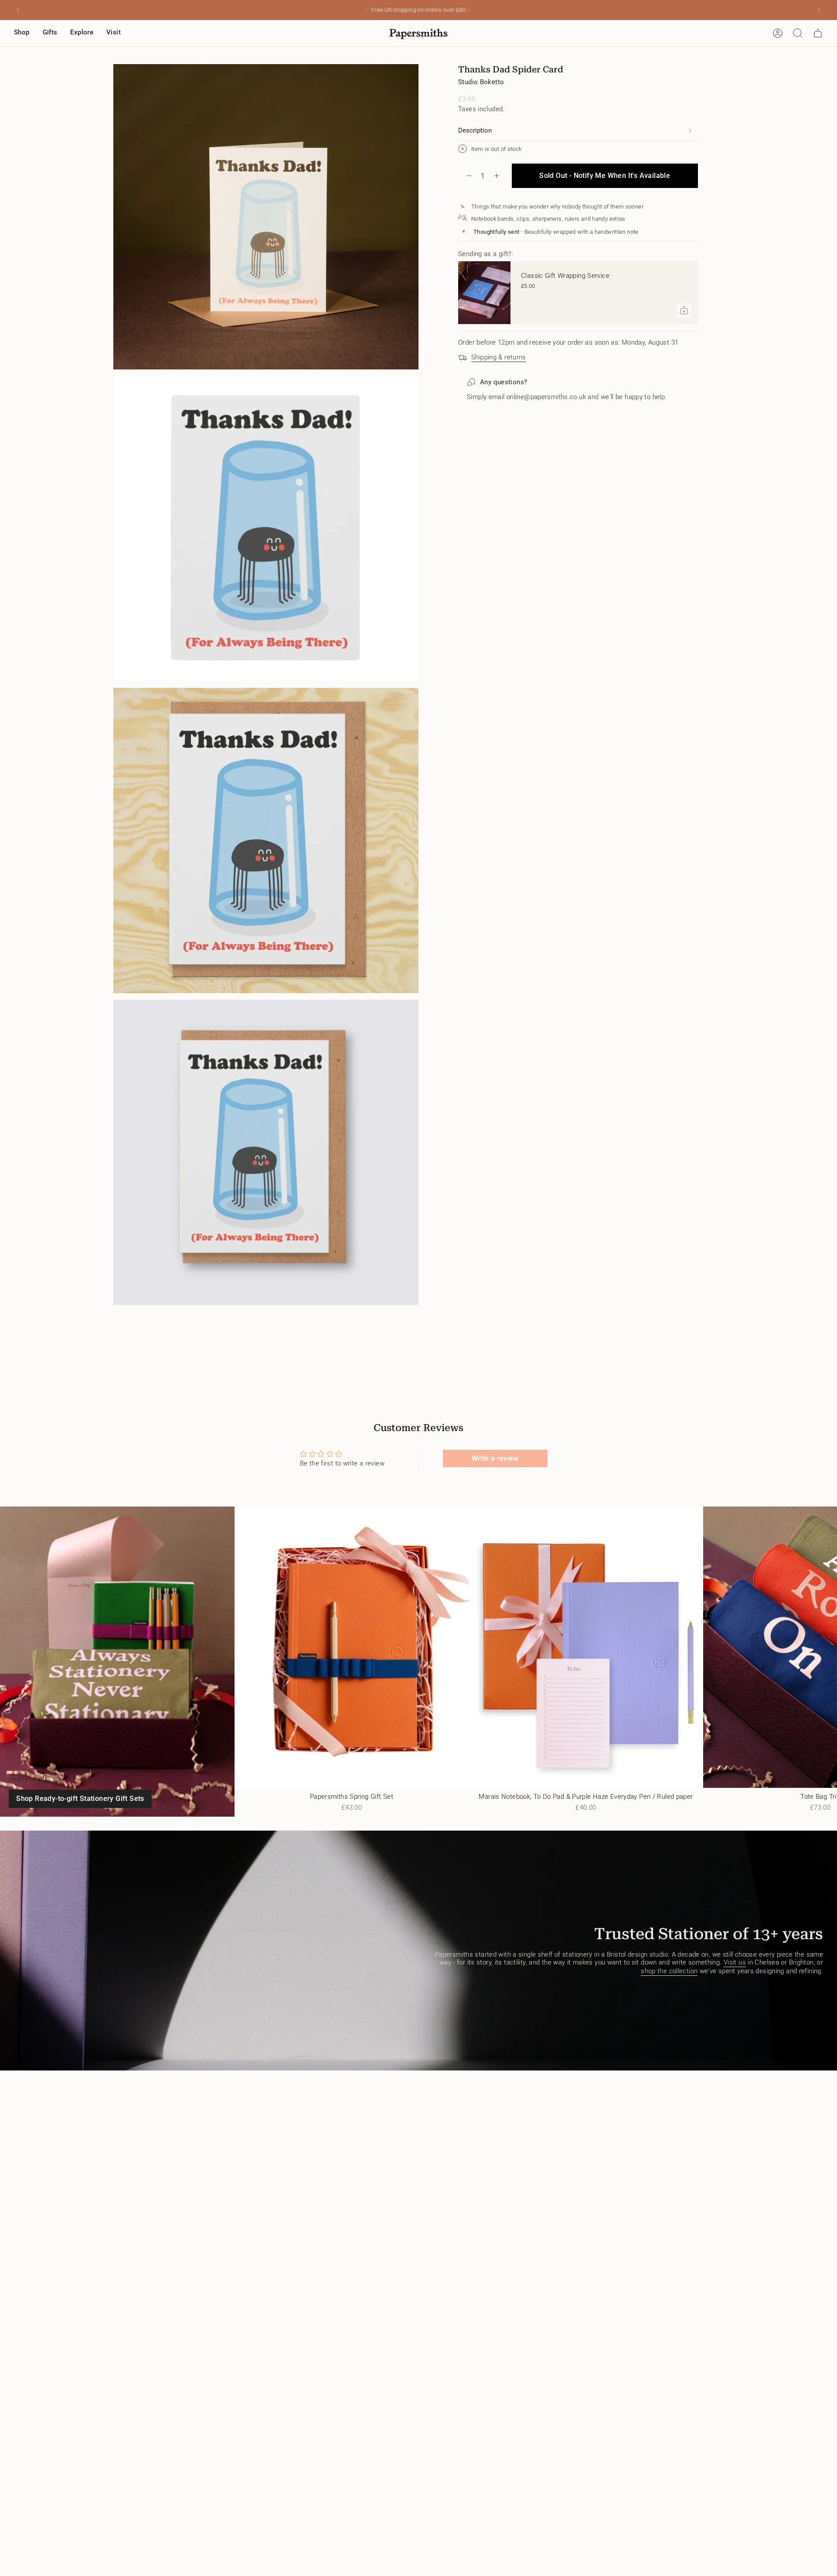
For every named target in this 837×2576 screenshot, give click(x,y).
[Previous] (18, 10)
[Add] (684, 310)
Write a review (495, 1458)
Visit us (735, 1962)
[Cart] (818, 33)
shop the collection (669, 1971)
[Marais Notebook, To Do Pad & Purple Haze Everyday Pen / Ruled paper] (586, 1647)
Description (475, 130)
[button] (22, 33)
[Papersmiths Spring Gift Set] (352, 1647)
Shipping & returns (499, 357)
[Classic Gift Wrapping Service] (484, 293)
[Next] (819, 10)
